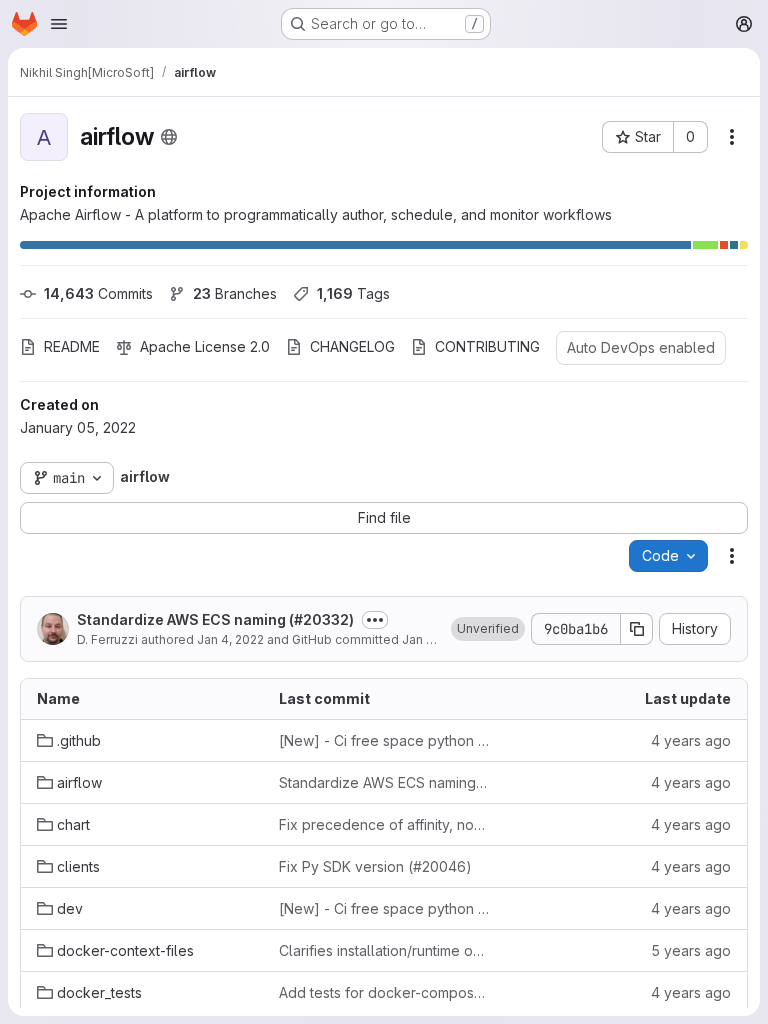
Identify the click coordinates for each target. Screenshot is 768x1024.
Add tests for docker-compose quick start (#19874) (384, 992)
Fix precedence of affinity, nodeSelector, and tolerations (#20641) (384, 824)
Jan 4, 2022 (230, 639)
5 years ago (691, 950)
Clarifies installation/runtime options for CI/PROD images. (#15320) (384, 950)
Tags (353, 293)
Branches (235, 293)
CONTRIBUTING (487, 346)
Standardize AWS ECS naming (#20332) (215, 619)
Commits (98, 293)
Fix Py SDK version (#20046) (375, 866)
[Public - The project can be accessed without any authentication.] (169, 137)
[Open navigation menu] (59, 24)
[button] (488, 629)
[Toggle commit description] (375, 620)
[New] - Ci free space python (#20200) (384, 740)
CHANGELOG (352, 346)
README (72, 346)
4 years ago (691, 740)
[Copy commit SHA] (637, 629)
